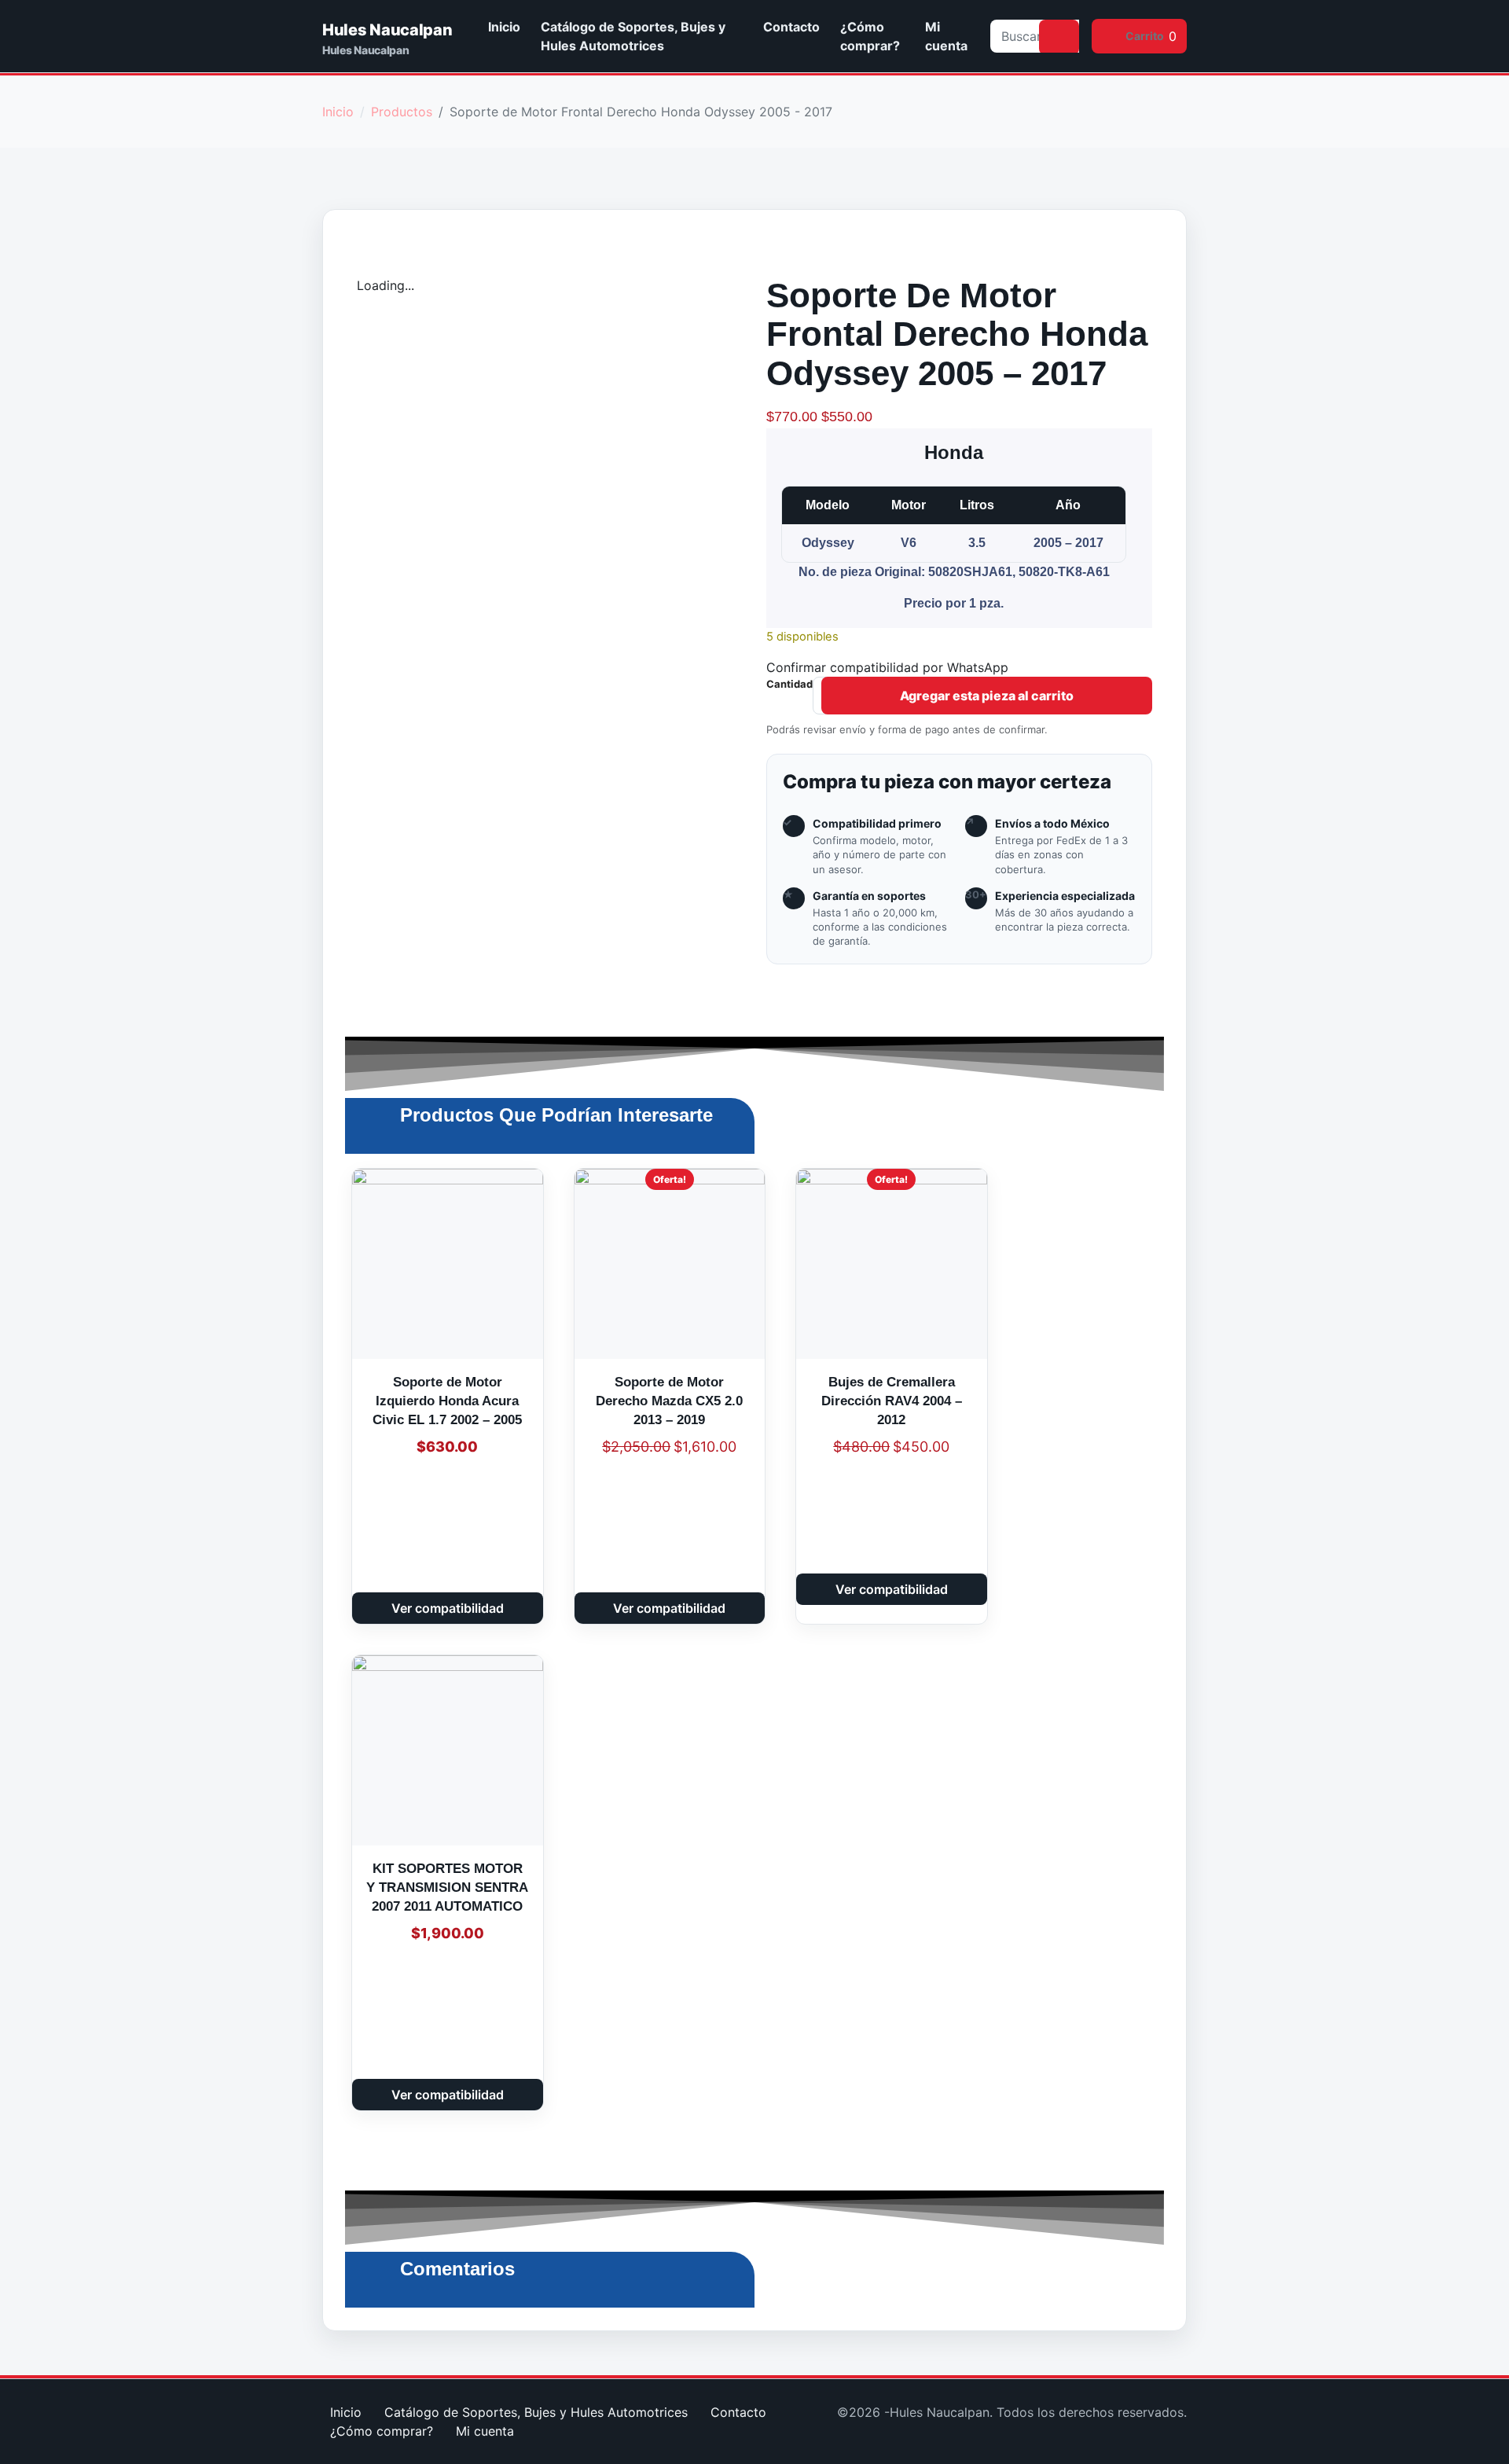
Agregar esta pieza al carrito (987, 696)
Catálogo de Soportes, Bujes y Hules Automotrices (633, 36)
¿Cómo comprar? (870, 36)
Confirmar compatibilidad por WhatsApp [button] (887, 667)
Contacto (791, 27)
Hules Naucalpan (387, 30)
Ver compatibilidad (448, 1608)
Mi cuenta (946, 36)
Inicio (504, 27)
